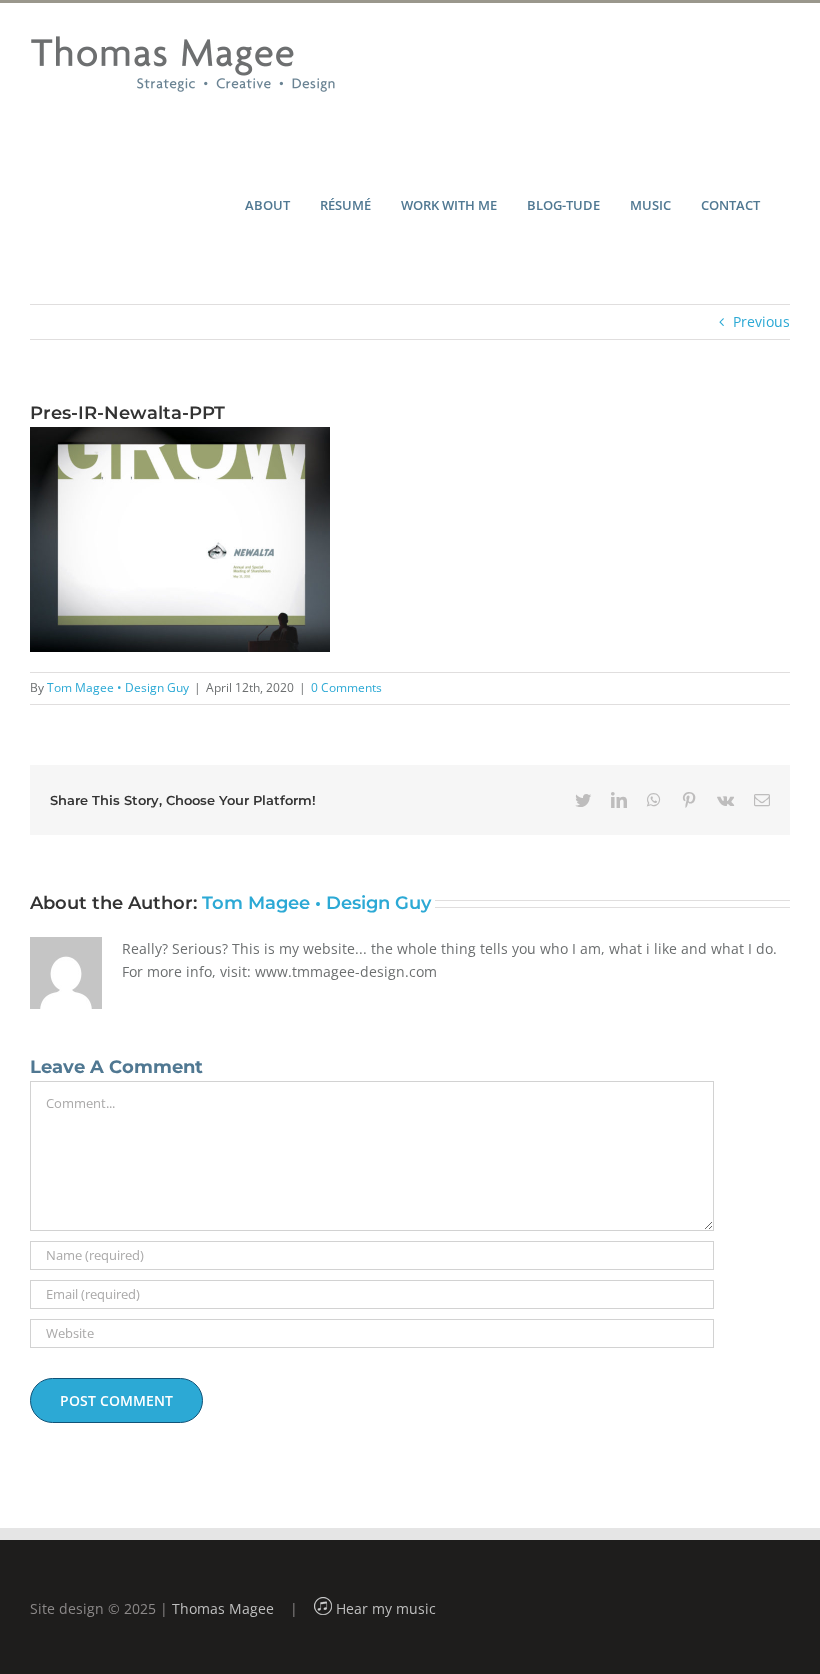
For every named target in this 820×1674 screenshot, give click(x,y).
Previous (761, 321)
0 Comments (346, 687)
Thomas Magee (223, 1608)
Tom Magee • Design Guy (118, 687)
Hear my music (384, 1608)
